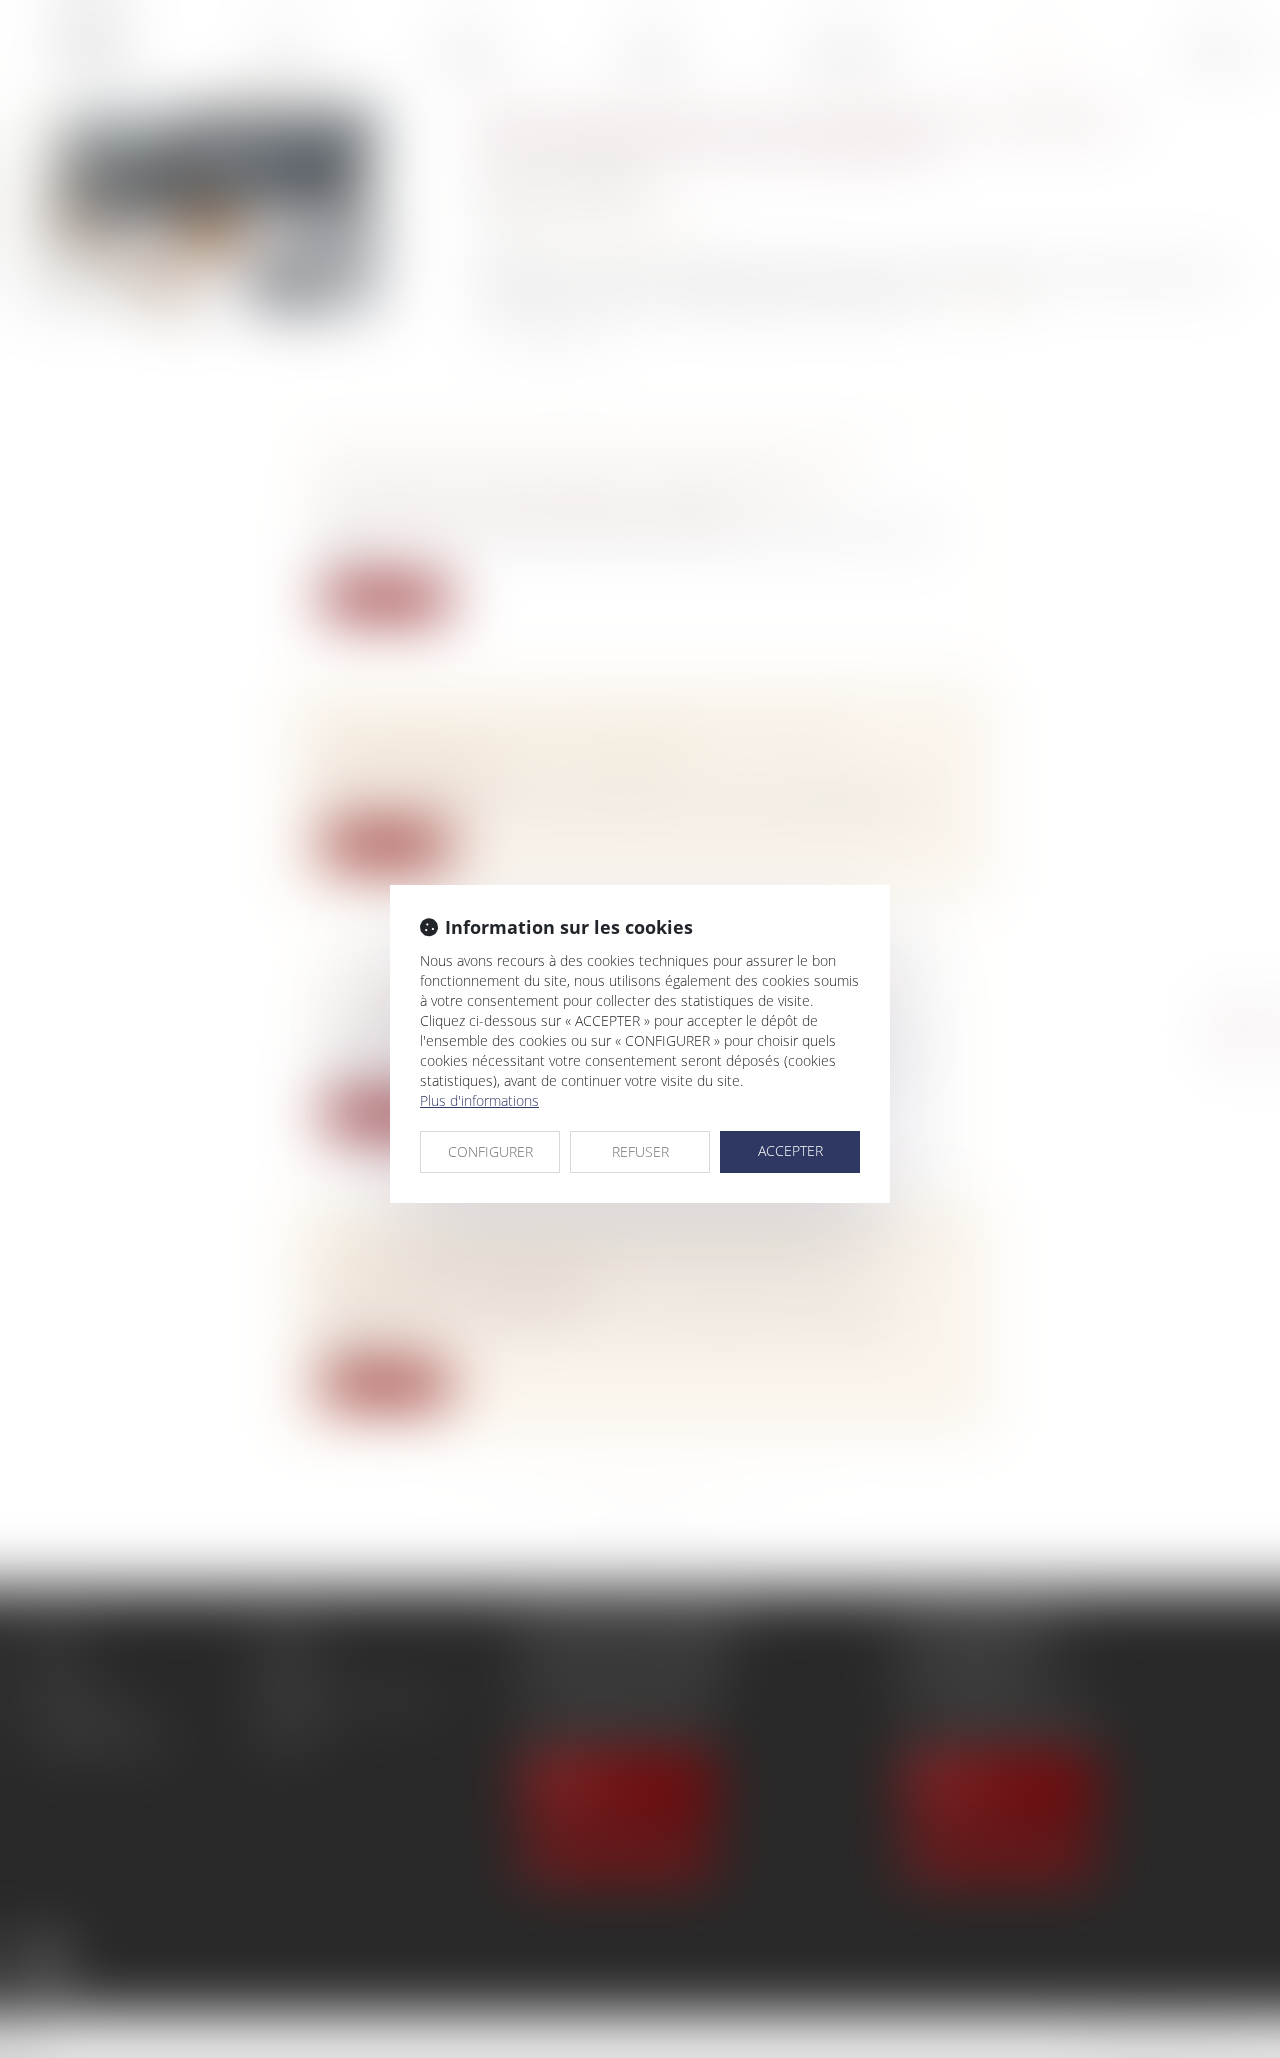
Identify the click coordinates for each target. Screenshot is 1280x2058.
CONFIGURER (490, 1151)
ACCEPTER (790, 1150)
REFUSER (640, 1151)
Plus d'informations (479, 1100)
